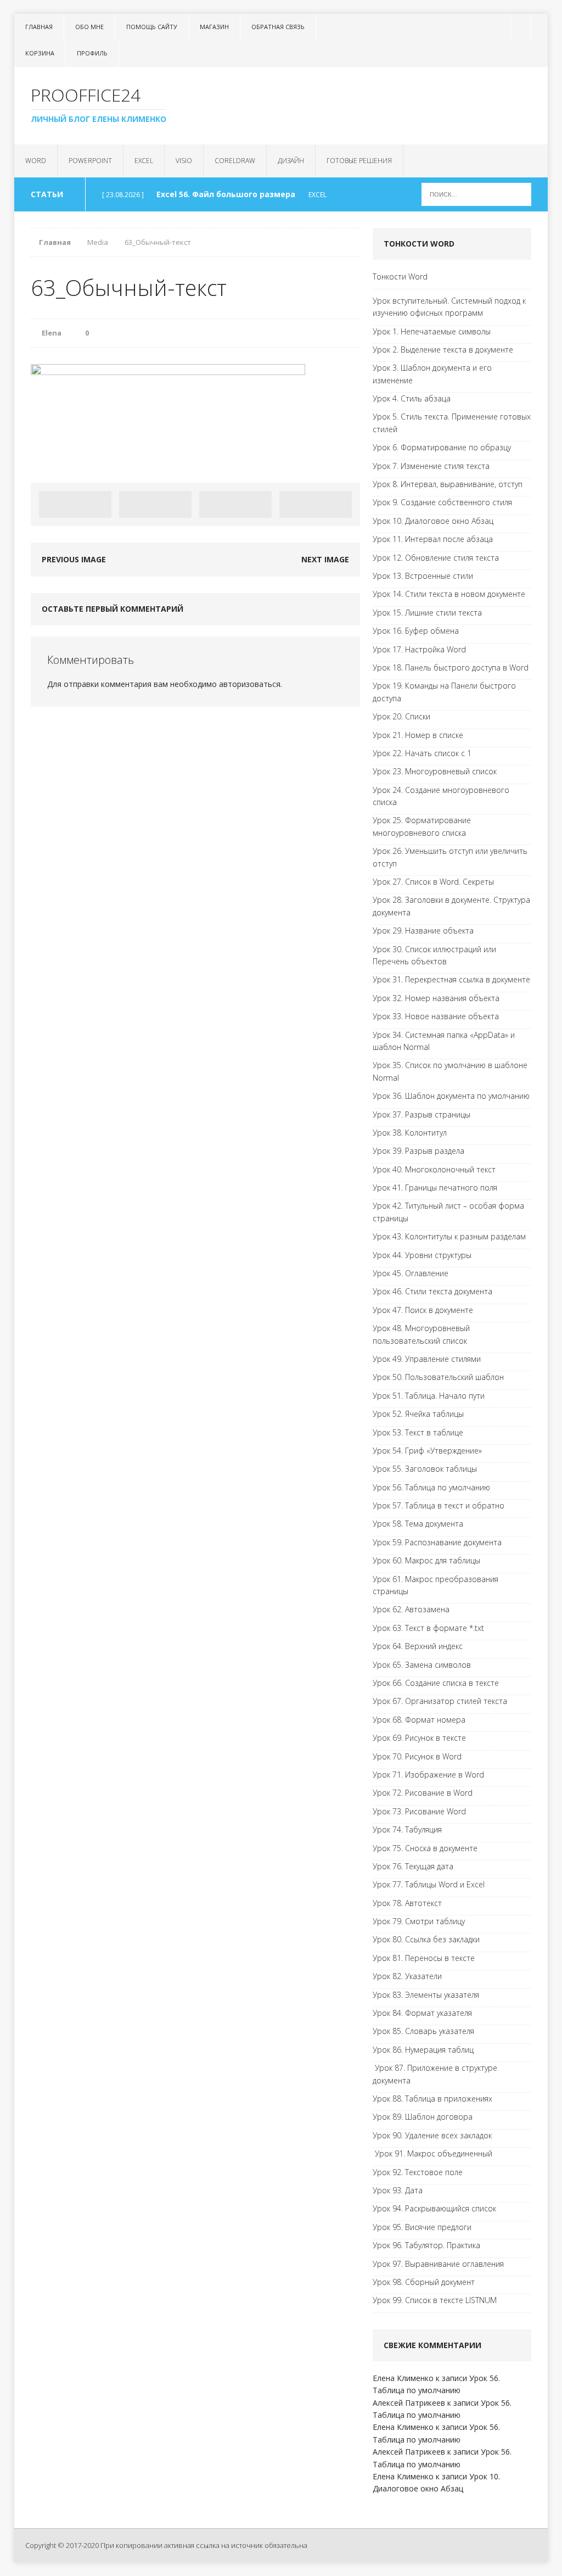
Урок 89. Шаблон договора (423, 2117)
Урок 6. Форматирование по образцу (442, 447)
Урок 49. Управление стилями (427, 1359)
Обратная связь (278, 27)
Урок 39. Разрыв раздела (418, 1151)
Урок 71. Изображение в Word (428, 1775)
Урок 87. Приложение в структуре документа (435, 2074)
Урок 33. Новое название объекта (436, 1016)
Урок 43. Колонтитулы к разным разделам (449, 1236)
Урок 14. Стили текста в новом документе (449, 594)
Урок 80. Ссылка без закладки (426, 1939)
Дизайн (291, 161)
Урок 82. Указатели (407, 1976)
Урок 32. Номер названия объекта (436, 998)
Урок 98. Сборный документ (424, 2282)
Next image (325, 559)
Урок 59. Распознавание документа (437, 1542)
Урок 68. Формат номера (419, 1720)
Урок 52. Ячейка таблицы (418, 1414)
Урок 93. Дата (398, 2190)
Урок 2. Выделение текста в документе (443, 350)
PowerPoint (90, 161)
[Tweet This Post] (155, 504)
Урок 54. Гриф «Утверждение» (427, 1451)
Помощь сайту (152, 27)
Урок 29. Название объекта (423, 931)
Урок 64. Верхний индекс (418, 1646)
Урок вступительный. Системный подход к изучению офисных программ (449, 307)
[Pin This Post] (235, 504)
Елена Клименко (403, 2378)
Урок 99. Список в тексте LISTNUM (435, 2300)
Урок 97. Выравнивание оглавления (438, 2264)
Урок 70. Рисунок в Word (417, 1756)
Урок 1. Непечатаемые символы (432, 331)
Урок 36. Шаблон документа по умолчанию (451, 1096)
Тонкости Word (400, 276)
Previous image (74, 559)
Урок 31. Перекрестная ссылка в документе (451, 979)
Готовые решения (359, 161)
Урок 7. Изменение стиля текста (431, 466)
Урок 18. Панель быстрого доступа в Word (451, 667)
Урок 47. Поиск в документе (423, 1310)
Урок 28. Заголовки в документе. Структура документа (451, 906)
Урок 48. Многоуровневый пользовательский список (421, 1334)
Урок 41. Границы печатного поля (435, 1188)
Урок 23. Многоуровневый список (435, 771)
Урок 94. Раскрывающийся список (434, 2208)
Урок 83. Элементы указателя (426, 1995)
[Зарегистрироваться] (539, 28)
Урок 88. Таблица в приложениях (432, 2099)
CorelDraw (235, 161)
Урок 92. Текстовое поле (418, 2172)
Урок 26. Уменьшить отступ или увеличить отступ (450, 857)
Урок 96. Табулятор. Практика (426, 2245)
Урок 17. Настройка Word (419, 649)
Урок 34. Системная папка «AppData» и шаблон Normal (444, 1041)
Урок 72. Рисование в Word (423, 1793)
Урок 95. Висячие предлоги (422, 2227)
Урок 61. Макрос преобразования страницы (435, 1585)
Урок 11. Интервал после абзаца (433, 539)
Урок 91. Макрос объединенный (432, 2153)
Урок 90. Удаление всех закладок (432, 2135)
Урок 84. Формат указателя (422, 2013)
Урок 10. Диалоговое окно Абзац (433, 521)
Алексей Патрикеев (409, 2403)
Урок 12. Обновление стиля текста (436, 558)
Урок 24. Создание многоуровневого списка (441, 796)
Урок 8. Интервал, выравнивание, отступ (448, 484)
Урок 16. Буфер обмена (416, 631)
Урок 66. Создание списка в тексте (436, 1683)
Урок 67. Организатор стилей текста (440, 1701)
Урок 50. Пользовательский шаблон (438, 1377)
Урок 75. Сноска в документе (425, 1848)
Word (36, 161)
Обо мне (89, 27)
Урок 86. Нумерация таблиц (423, 2050)
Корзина (40, 53)
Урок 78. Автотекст (407, 1903)
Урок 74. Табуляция (407, 1829)
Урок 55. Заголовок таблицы (425, 1469)
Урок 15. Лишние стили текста (427, 613)
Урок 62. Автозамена (411, 1609)
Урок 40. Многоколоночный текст (434, 1169)
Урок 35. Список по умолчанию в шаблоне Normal (450, 1071)
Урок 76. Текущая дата (413, 1866)
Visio (184, 161)
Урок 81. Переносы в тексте (424, 1958)
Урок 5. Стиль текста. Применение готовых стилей (452, 423)
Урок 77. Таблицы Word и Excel (429, 1884)
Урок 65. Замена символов (422, 1665)
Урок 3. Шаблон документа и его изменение (432, 374)
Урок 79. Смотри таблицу (419, 1921)
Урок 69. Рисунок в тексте (419, 1738)
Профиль (92, 53)
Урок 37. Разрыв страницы (421, 1114)
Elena (52, 333)
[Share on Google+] (316, 504)
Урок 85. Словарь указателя (423, 2031)
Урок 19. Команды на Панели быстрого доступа (444, 692)
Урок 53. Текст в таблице (418, 1432)
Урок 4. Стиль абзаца (412, 398)
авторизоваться (250, 684)
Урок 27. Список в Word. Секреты (433, 882)
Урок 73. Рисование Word (419, 1811)
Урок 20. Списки (401, 716)
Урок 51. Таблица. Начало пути (429, 1396)
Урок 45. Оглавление (411, 1273)
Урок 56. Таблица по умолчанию (431, 1487)
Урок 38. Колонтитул (410, 1133)
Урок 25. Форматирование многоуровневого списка (422, 826)
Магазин (214, 27)
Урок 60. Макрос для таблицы (426, 1560)
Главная (39, 27)
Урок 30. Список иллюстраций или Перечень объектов (434, 955)
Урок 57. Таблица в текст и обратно (439, 1505)
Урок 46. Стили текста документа (432, 1291)
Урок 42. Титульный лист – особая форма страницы (448, 1212)
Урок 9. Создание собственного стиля (442, 502)
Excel (144, 161)
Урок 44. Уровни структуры (422, 1255)
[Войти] (519, 28)
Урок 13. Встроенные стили (423, 576)
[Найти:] (476, 194)
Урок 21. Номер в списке (418, 735)
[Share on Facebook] (75, 504)
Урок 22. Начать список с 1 (422, 753)
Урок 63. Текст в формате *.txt (428, 1628)
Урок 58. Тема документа (418, 1524)
